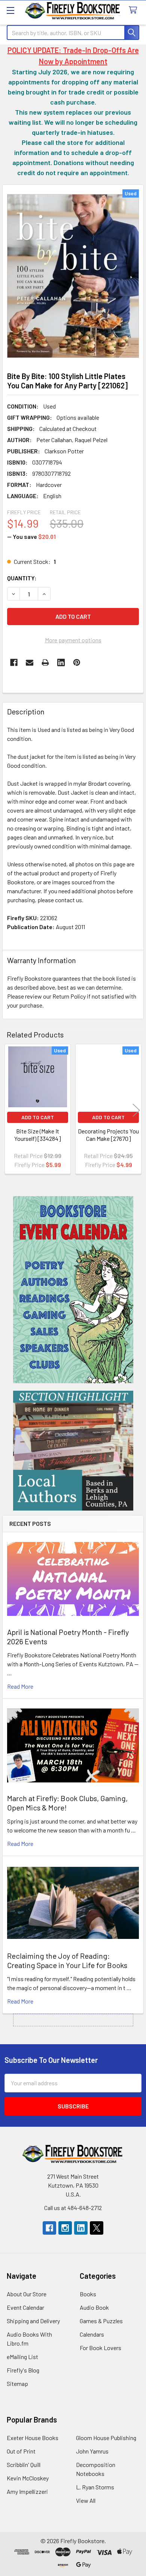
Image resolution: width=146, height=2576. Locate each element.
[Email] (30, 662)
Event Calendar (25, 2307)
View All (86, 2500)
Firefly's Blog (23, 2370)
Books (88, 2294)
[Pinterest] (77, 662)
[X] (97, 2228)
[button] (73, 1290)
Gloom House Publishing (106, 2438)
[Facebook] (14, 662)
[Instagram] (65, 2228)
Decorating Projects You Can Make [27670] (108, 1135)
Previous (10, 1110)
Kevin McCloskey (28, 2478)
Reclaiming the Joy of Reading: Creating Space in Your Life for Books (67, 1960)
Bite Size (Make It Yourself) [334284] (38, 1135)
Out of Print (21, 2451)
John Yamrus (92, 2451)
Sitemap (17, 2383)
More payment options (73, 640)
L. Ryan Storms (95, 2487)
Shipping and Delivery (33, 2321)
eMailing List (22, 2357)
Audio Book (94, 2307)
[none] (73, 276)
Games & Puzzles (101, 2321)
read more (20, 1686)
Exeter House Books (33, 2438)
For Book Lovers (101, 2348)
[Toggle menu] (10, 10)
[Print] (45, 662)
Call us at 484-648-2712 (73, 2208)
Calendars (92, 2334)
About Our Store (27, 2294)
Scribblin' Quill (24, 2465)
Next (136, 1110)
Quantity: (22, 578)
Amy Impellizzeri (27, 2491)
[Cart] (135, 10)
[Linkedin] (61, 662)
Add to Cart (38, 1117)
